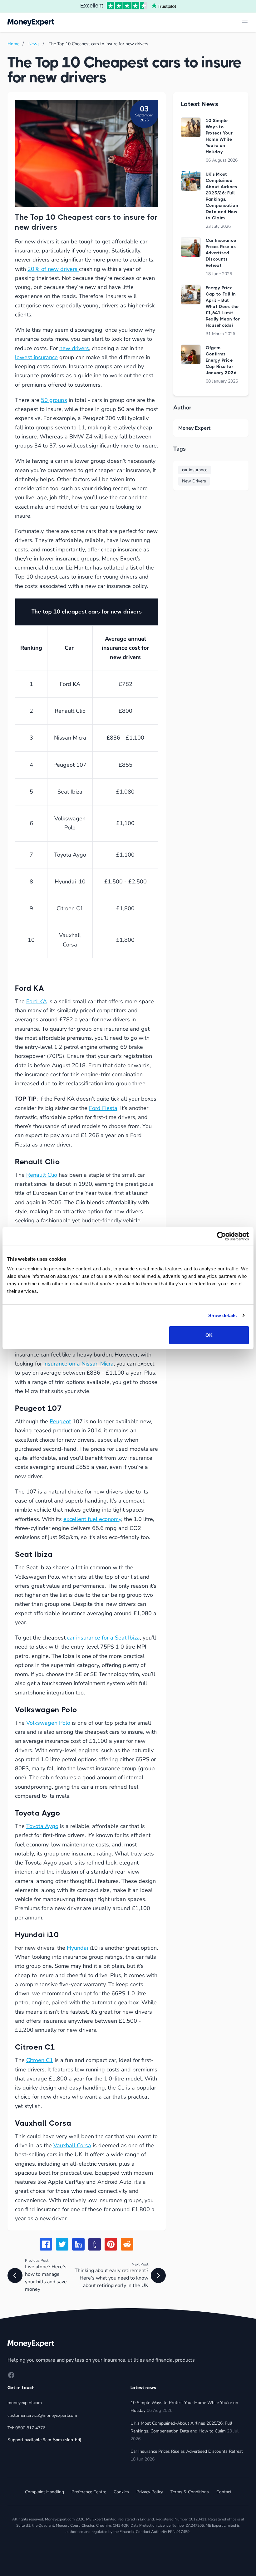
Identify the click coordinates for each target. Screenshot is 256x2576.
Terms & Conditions (190, 2492)
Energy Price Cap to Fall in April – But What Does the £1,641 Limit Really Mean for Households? (223, 306)
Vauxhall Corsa (72, 2145)
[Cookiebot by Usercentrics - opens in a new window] (222, 1236)
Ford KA (37, 1001)
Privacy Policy (150, 2492)
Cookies (121, 2492)
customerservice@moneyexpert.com (42, 2415)
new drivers (74, 348)
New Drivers (194, 481)
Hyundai (77, 1948)
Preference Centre (89, 2492)
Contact (224, 2492)
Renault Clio (42, 1175)
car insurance (195, 470)
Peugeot (60, 1421)
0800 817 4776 (30, 2428)
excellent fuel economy (92, 1519)
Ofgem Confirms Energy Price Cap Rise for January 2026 (221, 360)
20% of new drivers (53, 269)
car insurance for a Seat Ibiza (103, 1638)
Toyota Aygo (42, 1826)
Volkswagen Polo (48, 1723)
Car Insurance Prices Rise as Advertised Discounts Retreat (221, 253)
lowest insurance (36, 357)
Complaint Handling (44, 2492)
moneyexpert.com (25, 2403)
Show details (222, 1315)
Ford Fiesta (103, 1108)
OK (209, 1335)
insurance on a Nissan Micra (78, 1364)
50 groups (54, 400)
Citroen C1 (40, 2060)
